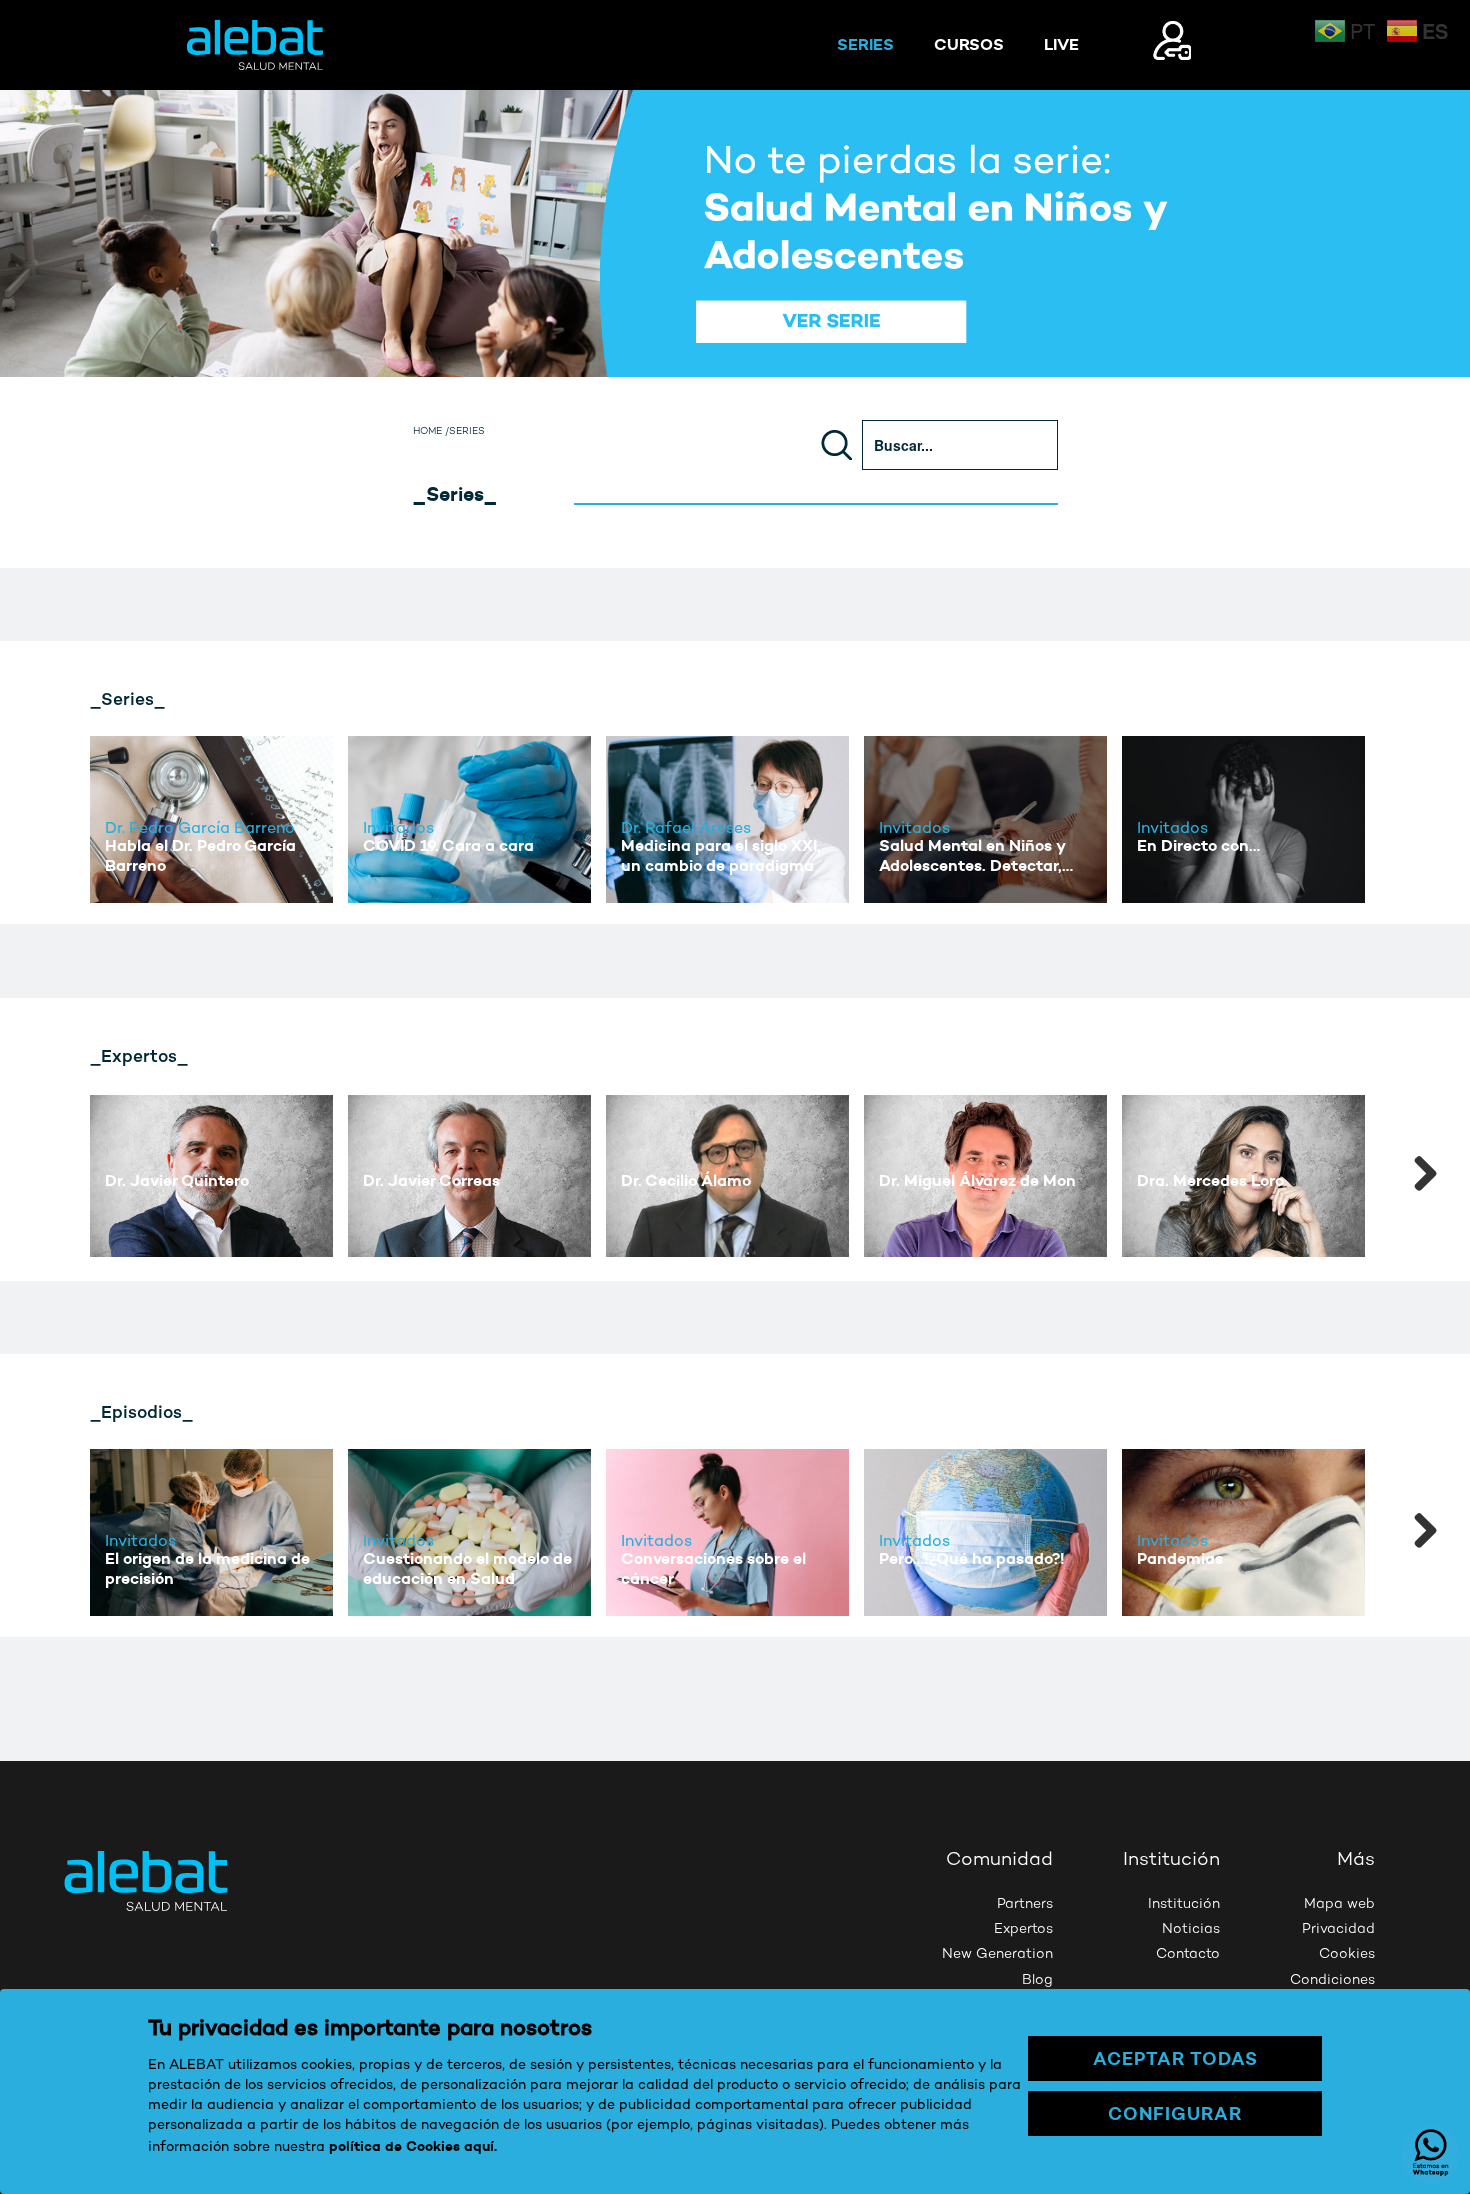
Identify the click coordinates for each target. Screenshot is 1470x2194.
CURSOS (969, 44)
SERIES (865, 44)
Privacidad (1338, 1929)
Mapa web (1339, 1904)
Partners (1025, 1904)
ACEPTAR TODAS (1175, 2058)
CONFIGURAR (1175, 2113)
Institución (1184, 1904)
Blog (1037, 1980)
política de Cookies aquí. (413, 2146)
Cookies (1347, 1954)
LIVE (1061, 44)
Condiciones (1332, 1980)
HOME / (431, 432)
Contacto (1188, 1954)
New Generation (997, 1954)
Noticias (1191, 1929)
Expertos (1023, 1929)
